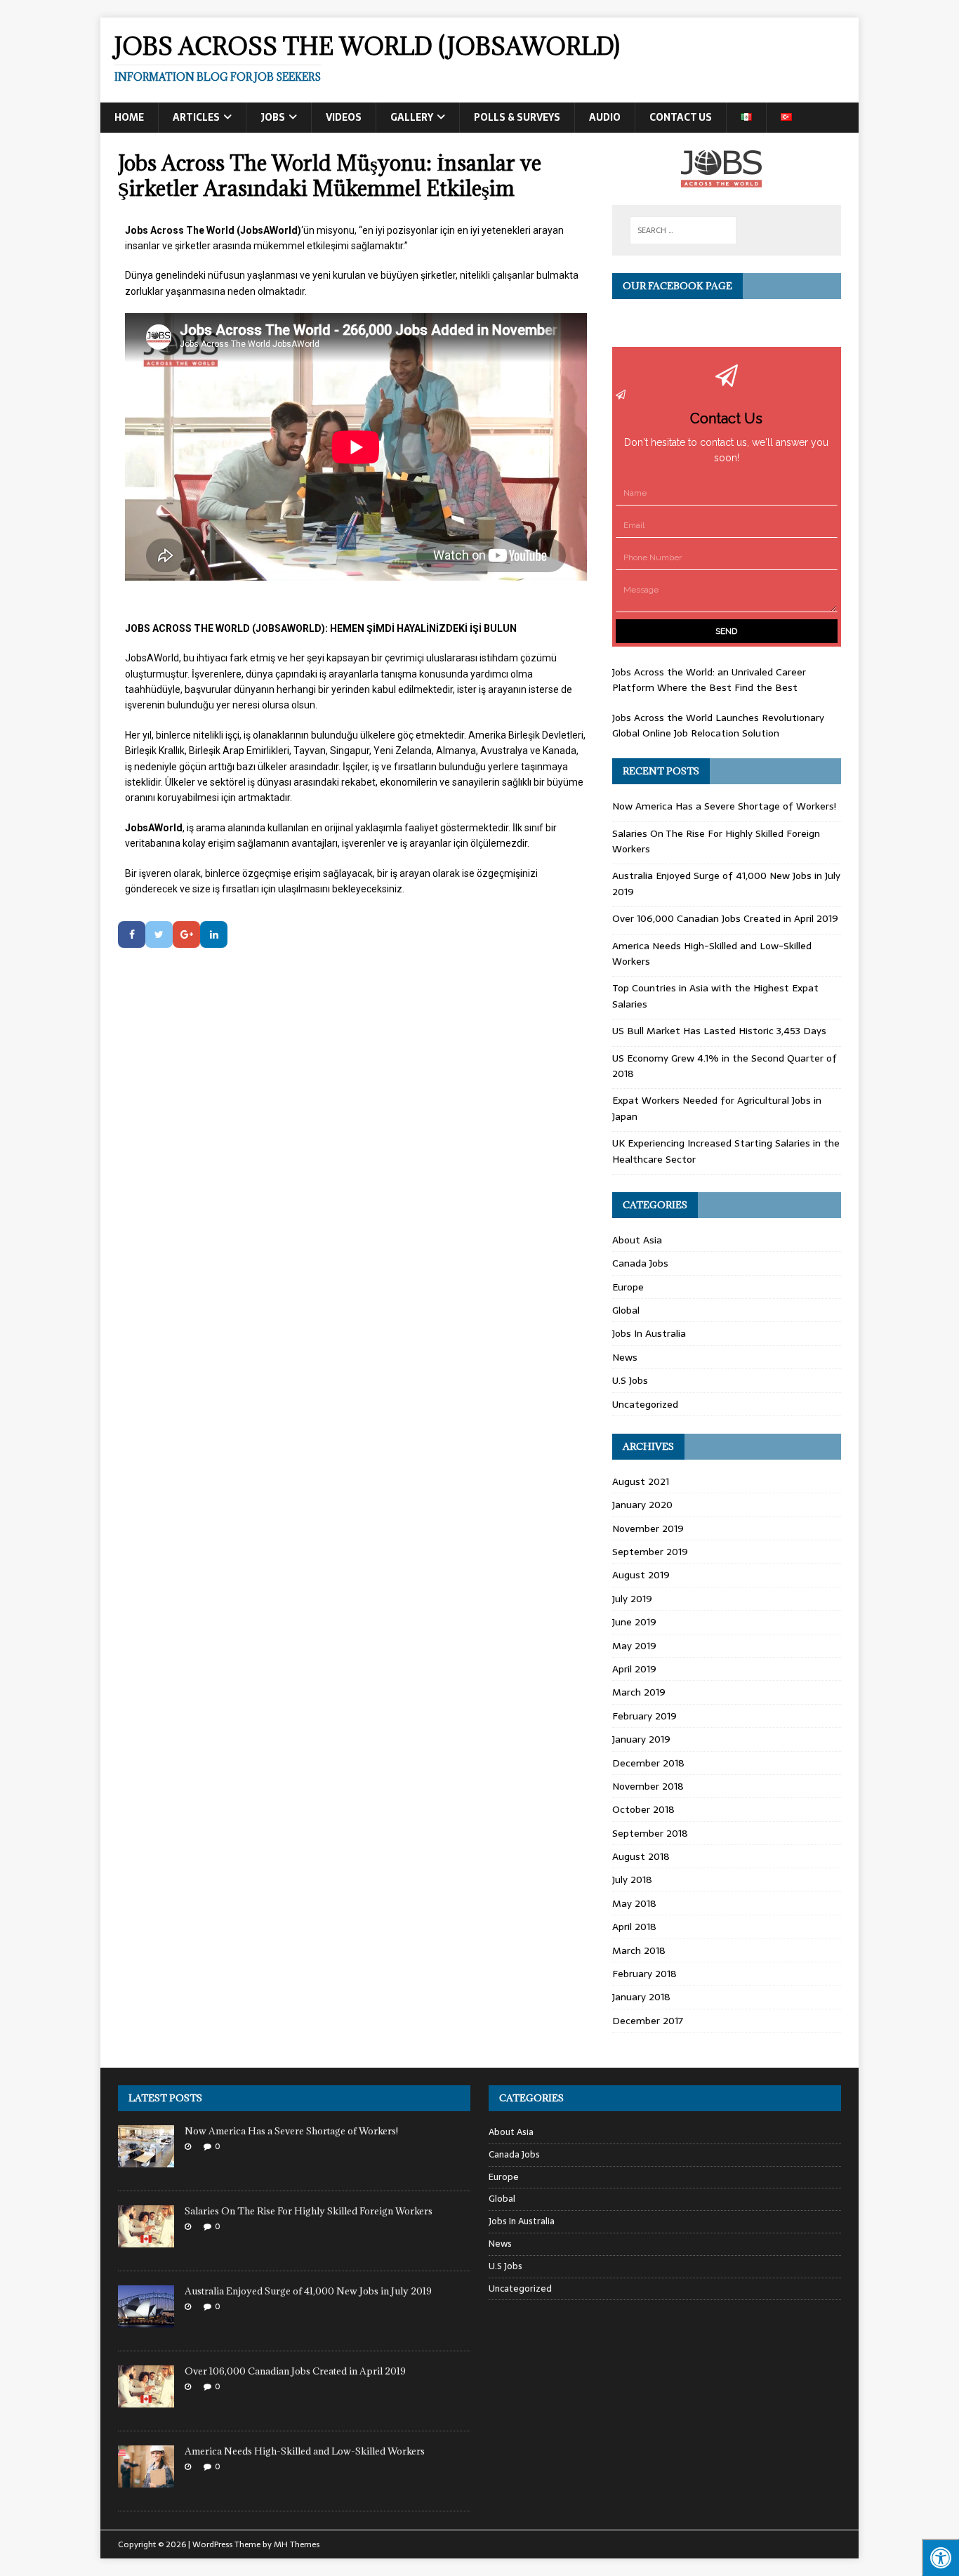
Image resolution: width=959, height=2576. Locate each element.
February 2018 (644, 1974)
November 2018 (648, 1786)
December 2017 (648, 2021)
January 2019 (641, 1739)
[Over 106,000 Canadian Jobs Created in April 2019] (146, 2399)
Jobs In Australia (649, 1333)
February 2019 (644, 1716)
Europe (628, 1287)
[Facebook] (132, 934)
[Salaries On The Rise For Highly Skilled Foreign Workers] (146, 2239)
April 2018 (634, 1927)
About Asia (637, 1240)
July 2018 (632, 1880)
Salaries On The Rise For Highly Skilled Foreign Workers (309, 2211)
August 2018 (641, 1856)
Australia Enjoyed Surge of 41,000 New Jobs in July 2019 (309, 2291)
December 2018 (648, 1763)
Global (626, 1310)
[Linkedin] (214, 934)
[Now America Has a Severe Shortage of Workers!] (146, 2159)
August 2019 (641, 1575)
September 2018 (650, 1833)
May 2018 (634, 1903)
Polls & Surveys (517, 117)
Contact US (681, 117)
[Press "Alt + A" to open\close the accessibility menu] (940, 2557)
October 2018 (643, 1809)
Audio (605, 117)
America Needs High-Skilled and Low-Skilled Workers (306, 2451)
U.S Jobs (630, 1380)
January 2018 (641, 1997)
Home (129, 117)
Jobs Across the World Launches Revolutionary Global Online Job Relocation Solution (718, 725)
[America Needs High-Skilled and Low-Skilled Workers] (146, 2479)
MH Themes (297, 2544)
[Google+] (186, 934)
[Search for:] (683, 230)
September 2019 (650, 1552)
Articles (196, 117)
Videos (344, 117)
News (625, 1357)
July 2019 (632, 1599)
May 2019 (634, 1646)
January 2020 (642, 1505)
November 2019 (648, 1528)
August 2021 (641, 1481)
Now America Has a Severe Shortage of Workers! (724, 806)
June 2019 (634, 1622)
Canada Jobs (640, 1263)
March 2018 (639, 1950)
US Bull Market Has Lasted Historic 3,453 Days (721, 1031)
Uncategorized (645, 1404)
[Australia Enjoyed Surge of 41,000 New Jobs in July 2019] (146, 2319)
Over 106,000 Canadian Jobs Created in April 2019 (727, 918)
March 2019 (639, 1692)
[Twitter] (159, 934)
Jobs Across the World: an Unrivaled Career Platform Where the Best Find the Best (709, 680)
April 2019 (634, 1669)
